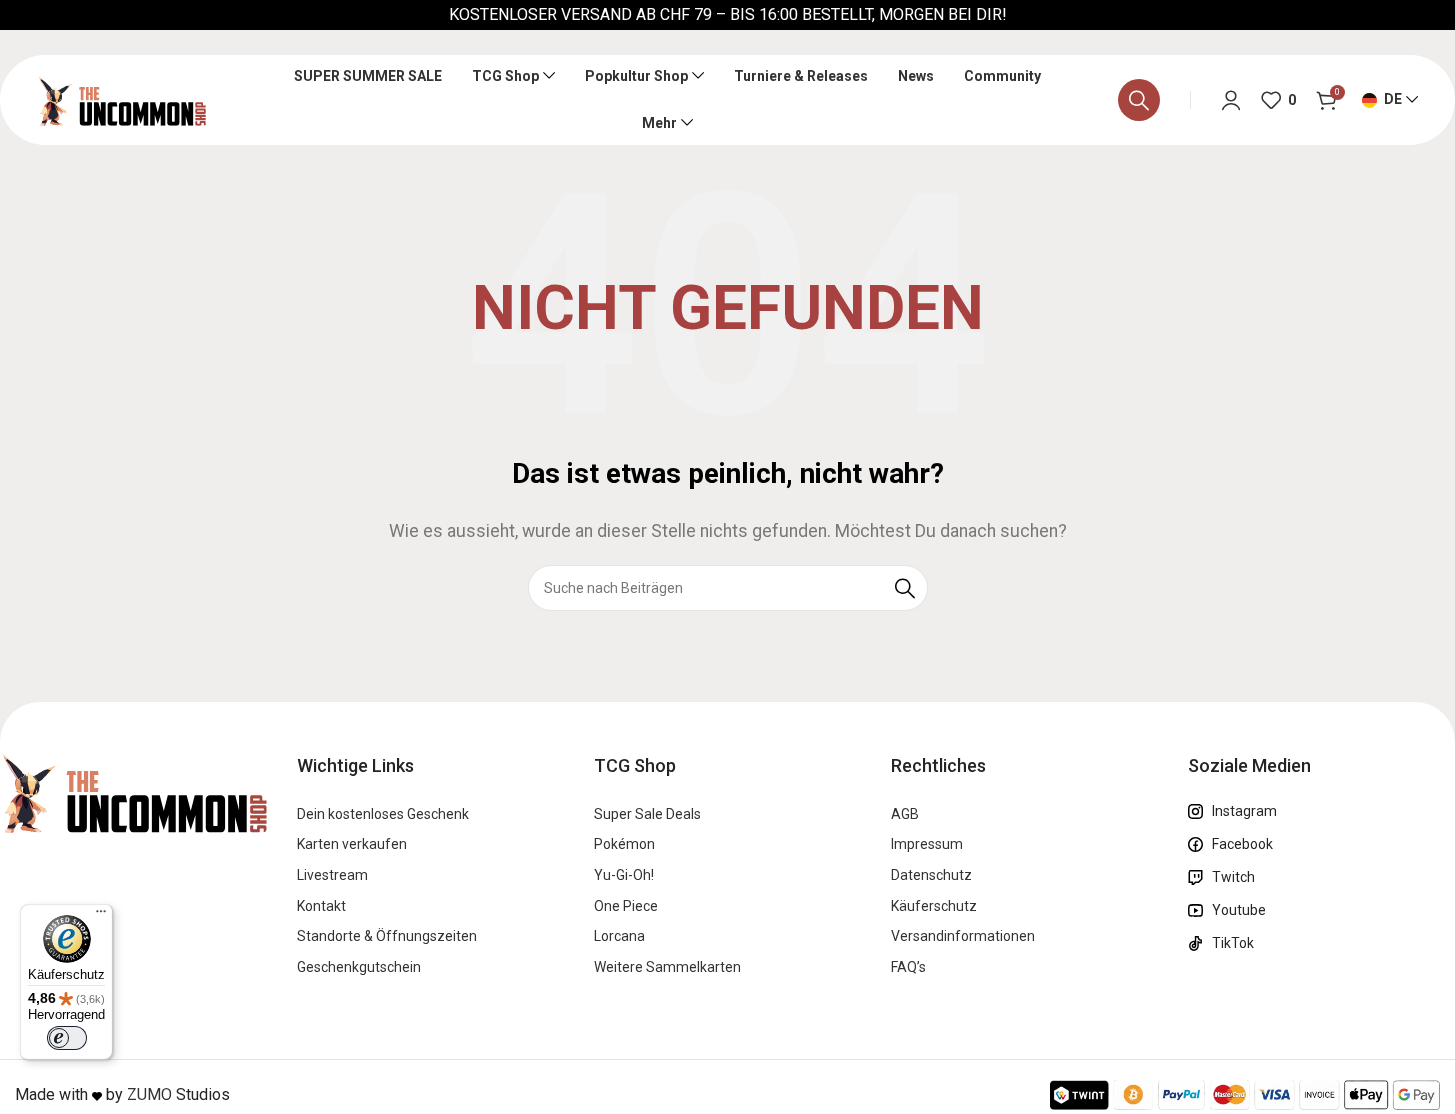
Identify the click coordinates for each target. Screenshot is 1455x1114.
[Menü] (101, 916)
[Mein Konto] (1231, 100)
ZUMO (149, 1094)
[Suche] (1139, 100)
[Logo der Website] (121, 98)
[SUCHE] (905, 588)
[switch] (67, 1038)
